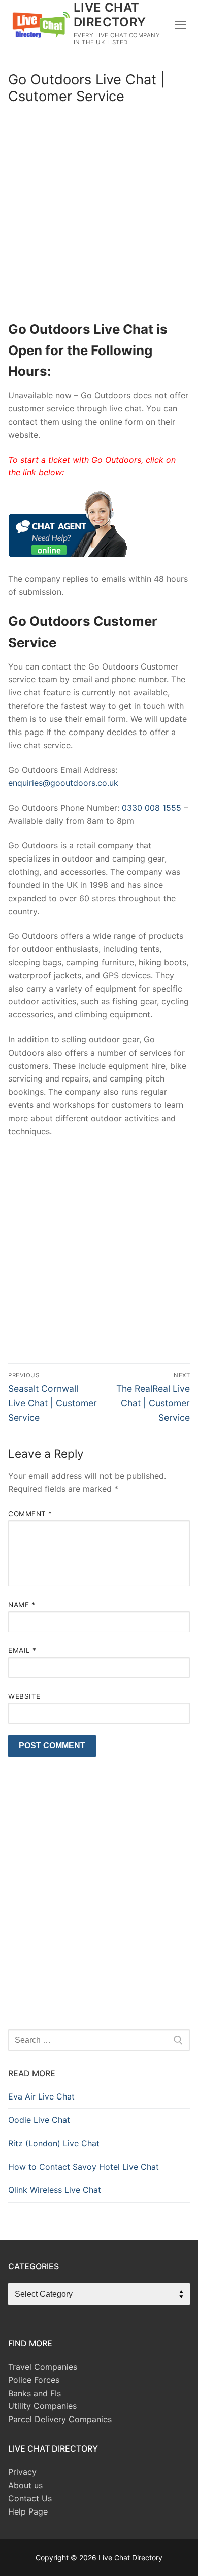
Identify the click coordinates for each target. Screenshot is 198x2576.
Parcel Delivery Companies (60, 2419)
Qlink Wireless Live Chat (55, 2190)
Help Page (28, 2511)
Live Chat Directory (110, 15)
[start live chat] (68, 554)
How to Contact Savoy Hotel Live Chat (84, 2167)
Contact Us (30, 2498)
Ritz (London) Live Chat (54, 2143)
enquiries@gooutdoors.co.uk (63, 783)
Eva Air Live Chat (41, 2096)
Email (22, 1650)
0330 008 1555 (152, 808)
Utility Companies (42, 2406)
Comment (30, 1514)
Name (22, 1605)
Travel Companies (43, 2367)
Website (24, 1696)
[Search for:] (99, 2040)
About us (25, 2485)
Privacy (22, 2472)
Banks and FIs (35, 2393)
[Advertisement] (99, 215)
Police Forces (34, 2380)
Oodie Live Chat (39, 2120)
